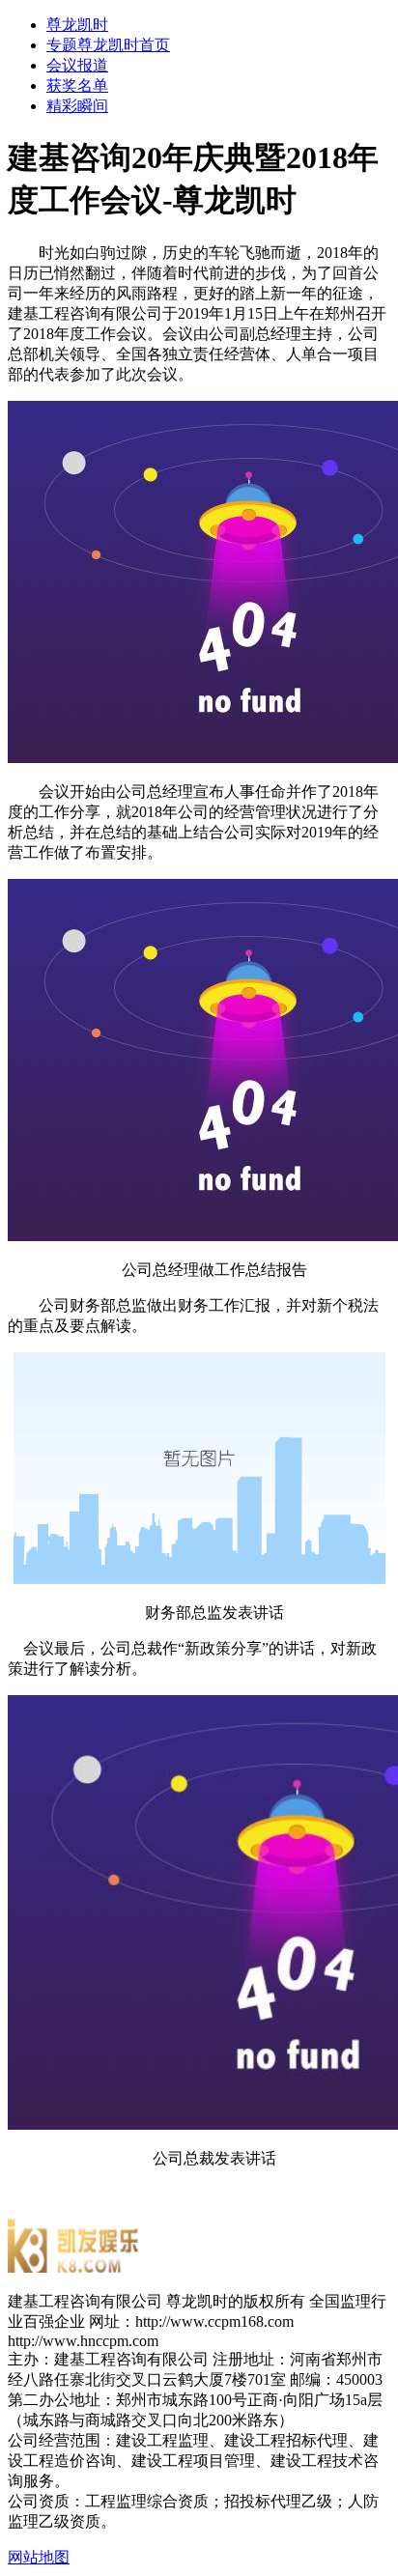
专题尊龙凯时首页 (108, 45)
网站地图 (39, 2557)
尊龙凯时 (77, 25)
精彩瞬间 (77, 106)
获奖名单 (77, 85)
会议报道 (77, 65)
